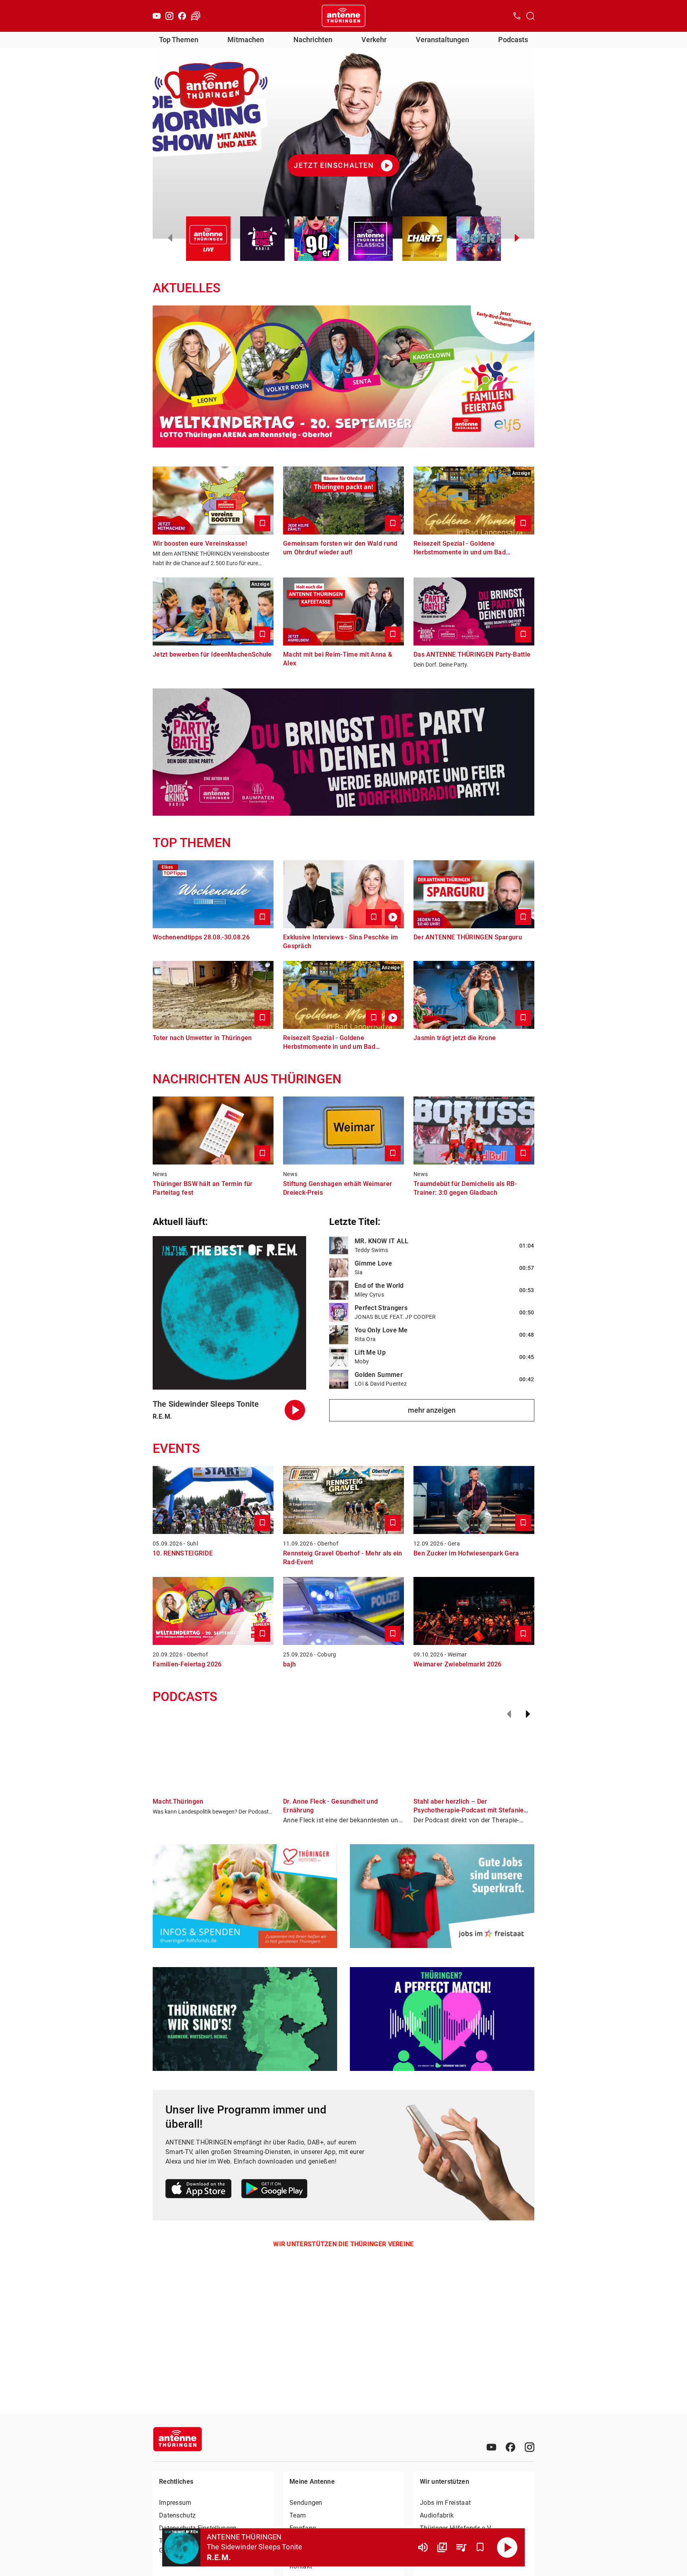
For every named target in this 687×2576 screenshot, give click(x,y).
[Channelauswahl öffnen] (530, 16)
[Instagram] (169, 16)
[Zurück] (509, 1714)
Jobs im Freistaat (445, 2503)
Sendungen (306, 2503)
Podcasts (513, 40)
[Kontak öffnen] (517, 16)
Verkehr (374, 40)
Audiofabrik (437, 2515)
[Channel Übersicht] (442, 2547)
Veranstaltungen (442, 40)
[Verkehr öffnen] (196, 16)
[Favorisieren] (480, 2547)
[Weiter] (528, 1714)
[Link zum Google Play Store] (274, 2190)
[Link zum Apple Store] (199, 2190)
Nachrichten (313, 40)
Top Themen (179, 40)
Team (298, 2515)
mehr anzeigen (432, 1410)
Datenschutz (177, 2515)
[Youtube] (157, 16)
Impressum (175, 2503)
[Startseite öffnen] (343, 16)
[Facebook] (182, 16)
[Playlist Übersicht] (461, 2547)
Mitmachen (246, 40)
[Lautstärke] (423, 2547)
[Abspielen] (507, 2547)
